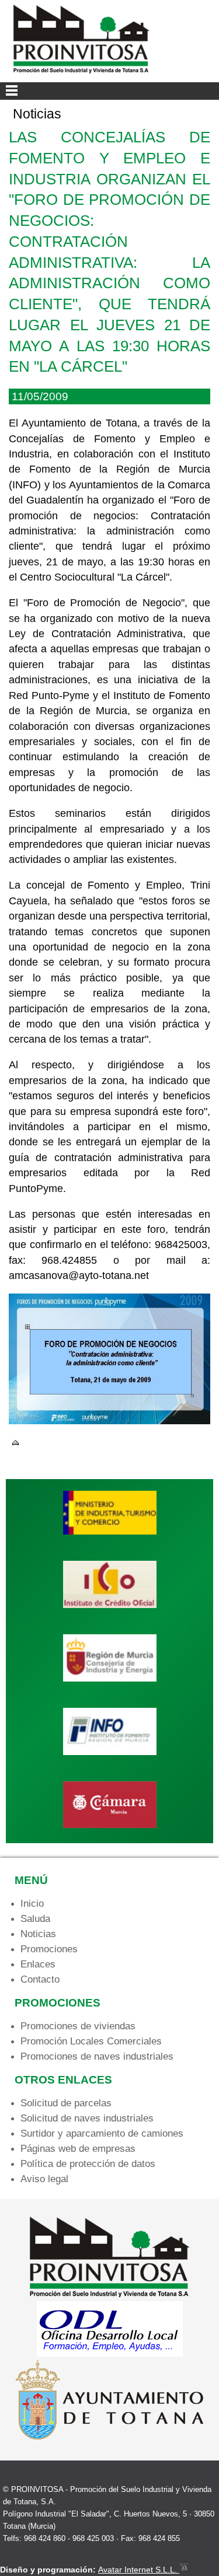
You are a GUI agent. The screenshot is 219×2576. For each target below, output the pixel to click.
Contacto (40, 1979)
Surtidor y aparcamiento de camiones (102, 2133)
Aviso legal (44, 2179)
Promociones (49, 1949)
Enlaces (38, 1964)
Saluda (35, 1919)
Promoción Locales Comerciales (91, 2041)
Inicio (32, 1904)
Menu (109, 91)
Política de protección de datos (88, 2164)
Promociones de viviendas (78, 2026)
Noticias (38, 1934)
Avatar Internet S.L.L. (139, 2570)
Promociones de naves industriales (97, 2056)
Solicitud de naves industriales (87, 2118)
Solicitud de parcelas (66, 2103)
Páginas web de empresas (78, 2149)
